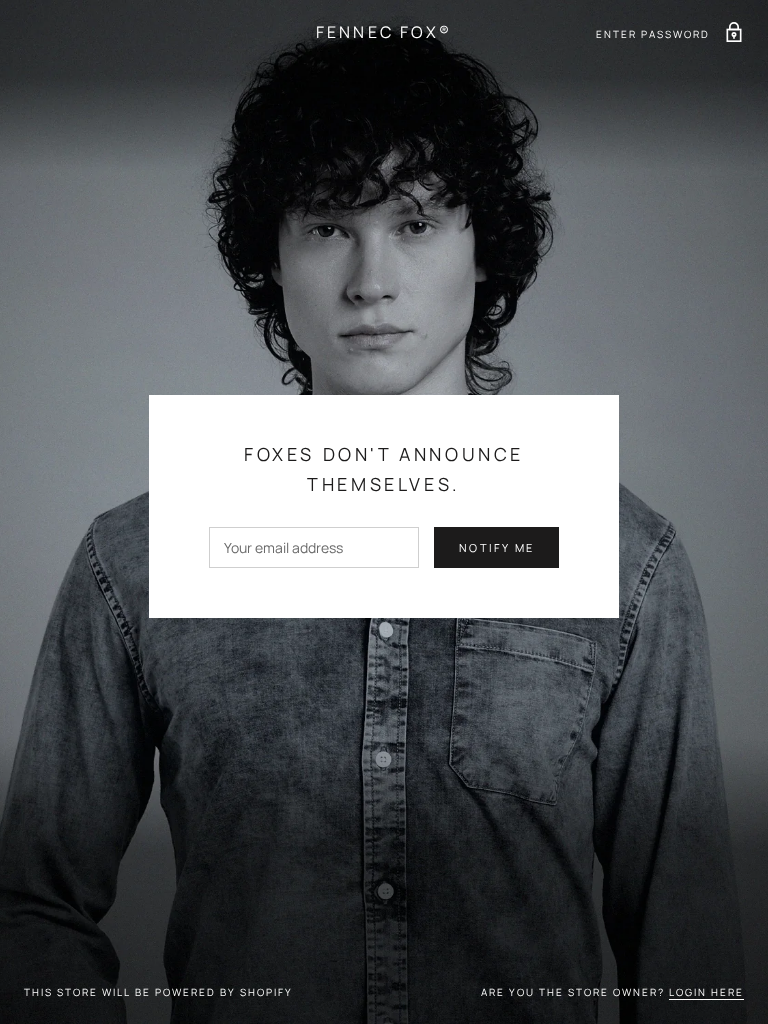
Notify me (496, 547)
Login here (706, 992)
